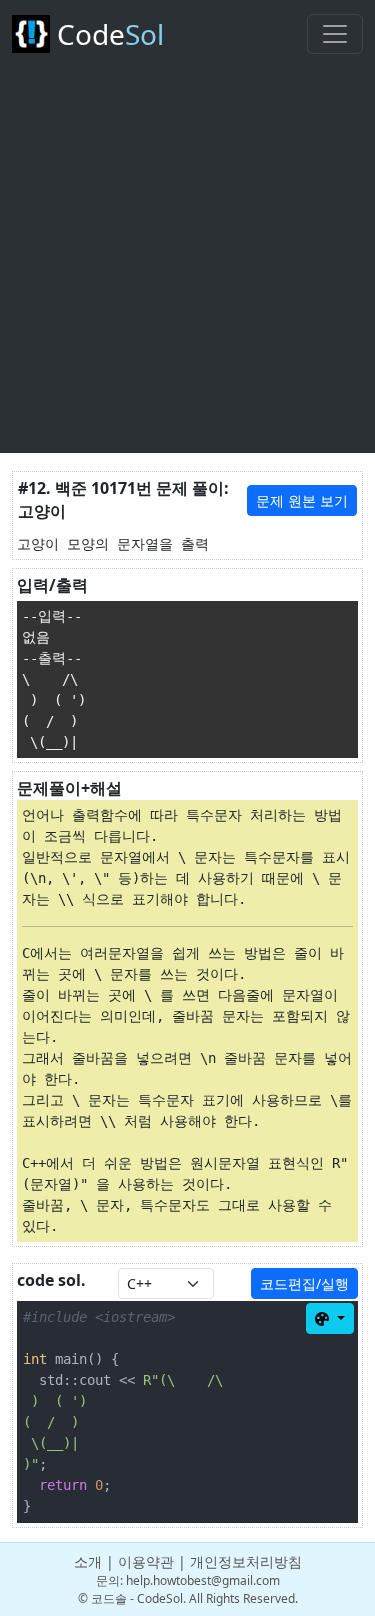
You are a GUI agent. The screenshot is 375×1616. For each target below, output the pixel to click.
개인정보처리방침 (246, 1561)
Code (107, 34)
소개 (88, 1561)
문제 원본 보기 (302, 500)
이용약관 (146, 1561)
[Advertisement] (187, 265)
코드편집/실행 (304, 1283)
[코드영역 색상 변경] (330, 1318)
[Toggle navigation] (335, 34)
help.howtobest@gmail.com (203, 1580)
